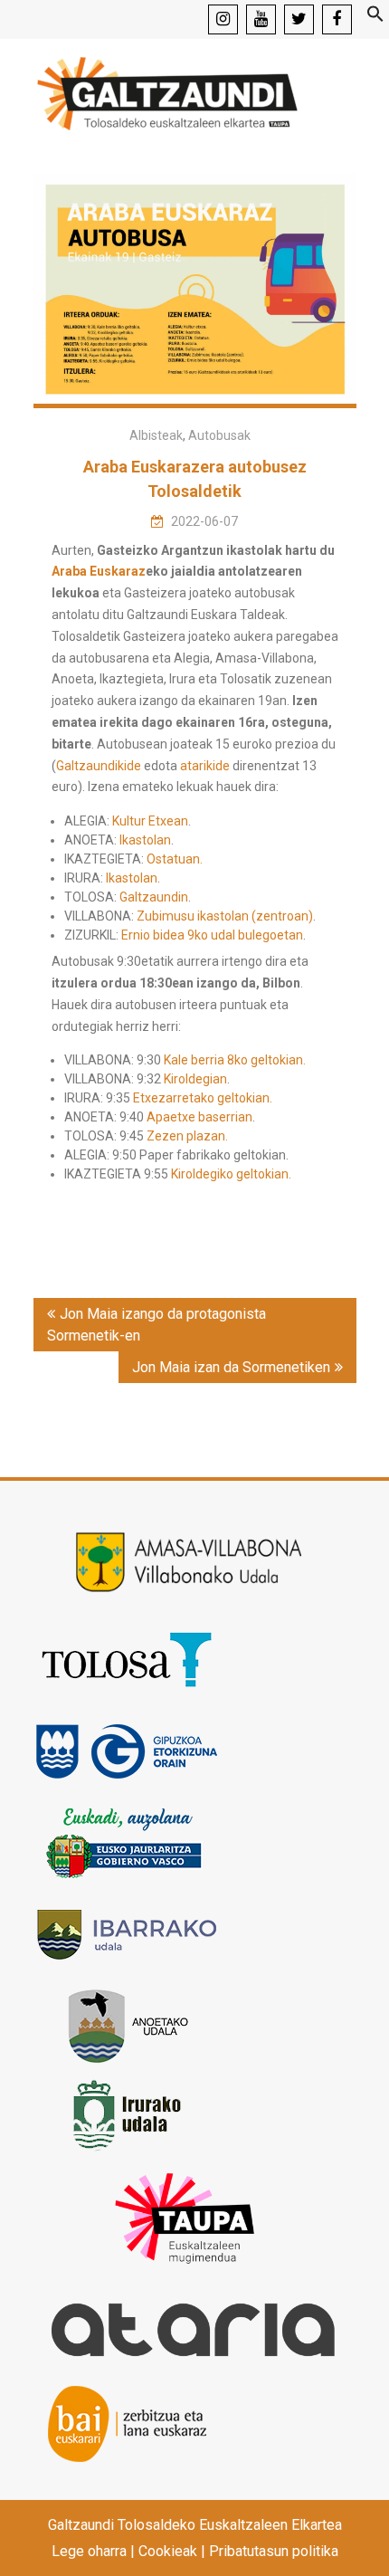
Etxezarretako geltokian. (203, 1098)
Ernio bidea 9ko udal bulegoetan (212, 935)
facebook (337, 19)
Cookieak (168, 2551)
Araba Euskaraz (99, 571)
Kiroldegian (195, 1079)
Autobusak (219, 435)
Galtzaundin (154, 897)
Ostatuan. (175, 859)
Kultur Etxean (150, 821)
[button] (375, 18)
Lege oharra (89, 2551)
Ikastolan (145, 840)
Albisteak (156, 435)
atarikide (205, 766)
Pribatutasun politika (274, 2551)
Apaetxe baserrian (199, 1117)
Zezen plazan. (187, 1136)
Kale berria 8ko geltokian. (235, 1060)
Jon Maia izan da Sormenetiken (231, 1367)
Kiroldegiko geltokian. (231, 1174)
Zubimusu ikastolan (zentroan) (225, 916)
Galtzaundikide (99, 766)
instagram (223, 19)
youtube (261, 19)
